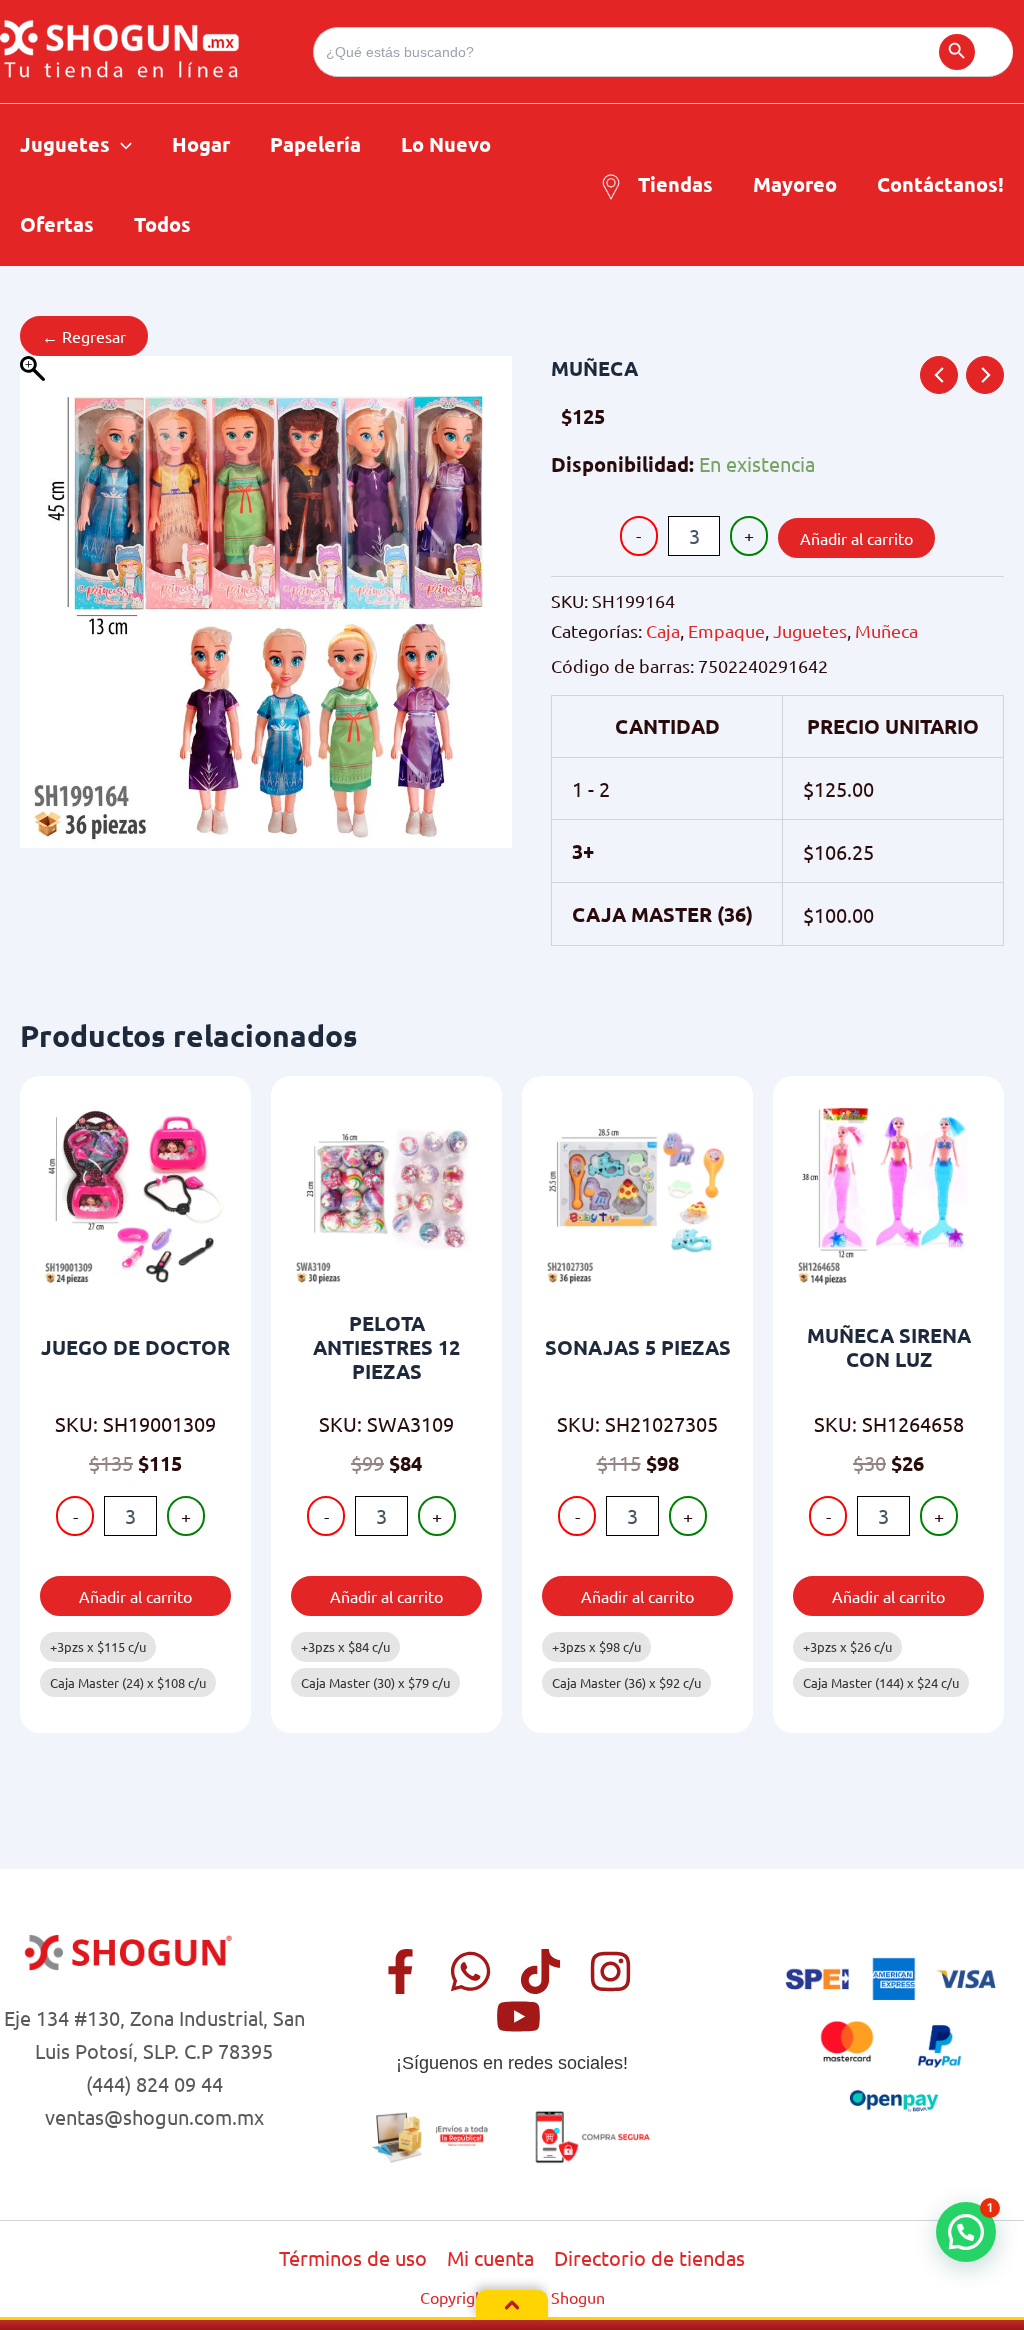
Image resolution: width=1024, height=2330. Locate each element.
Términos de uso (353, 2257)
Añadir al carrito (856, 538)
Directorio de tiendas (649, 2257)
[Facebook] (400, 1971)
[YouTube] (518, 2016)
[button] (121, 144)
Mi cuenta (490, 2257)
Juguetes (810, 630)
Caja (663, 630)
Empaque (726, 630)
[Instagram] (610, 1971)
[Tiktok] (540, 1971)
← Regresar (84, 336)
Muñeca (886, 630)
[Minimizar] (512, 2305)
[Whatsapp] (470, 1971)
